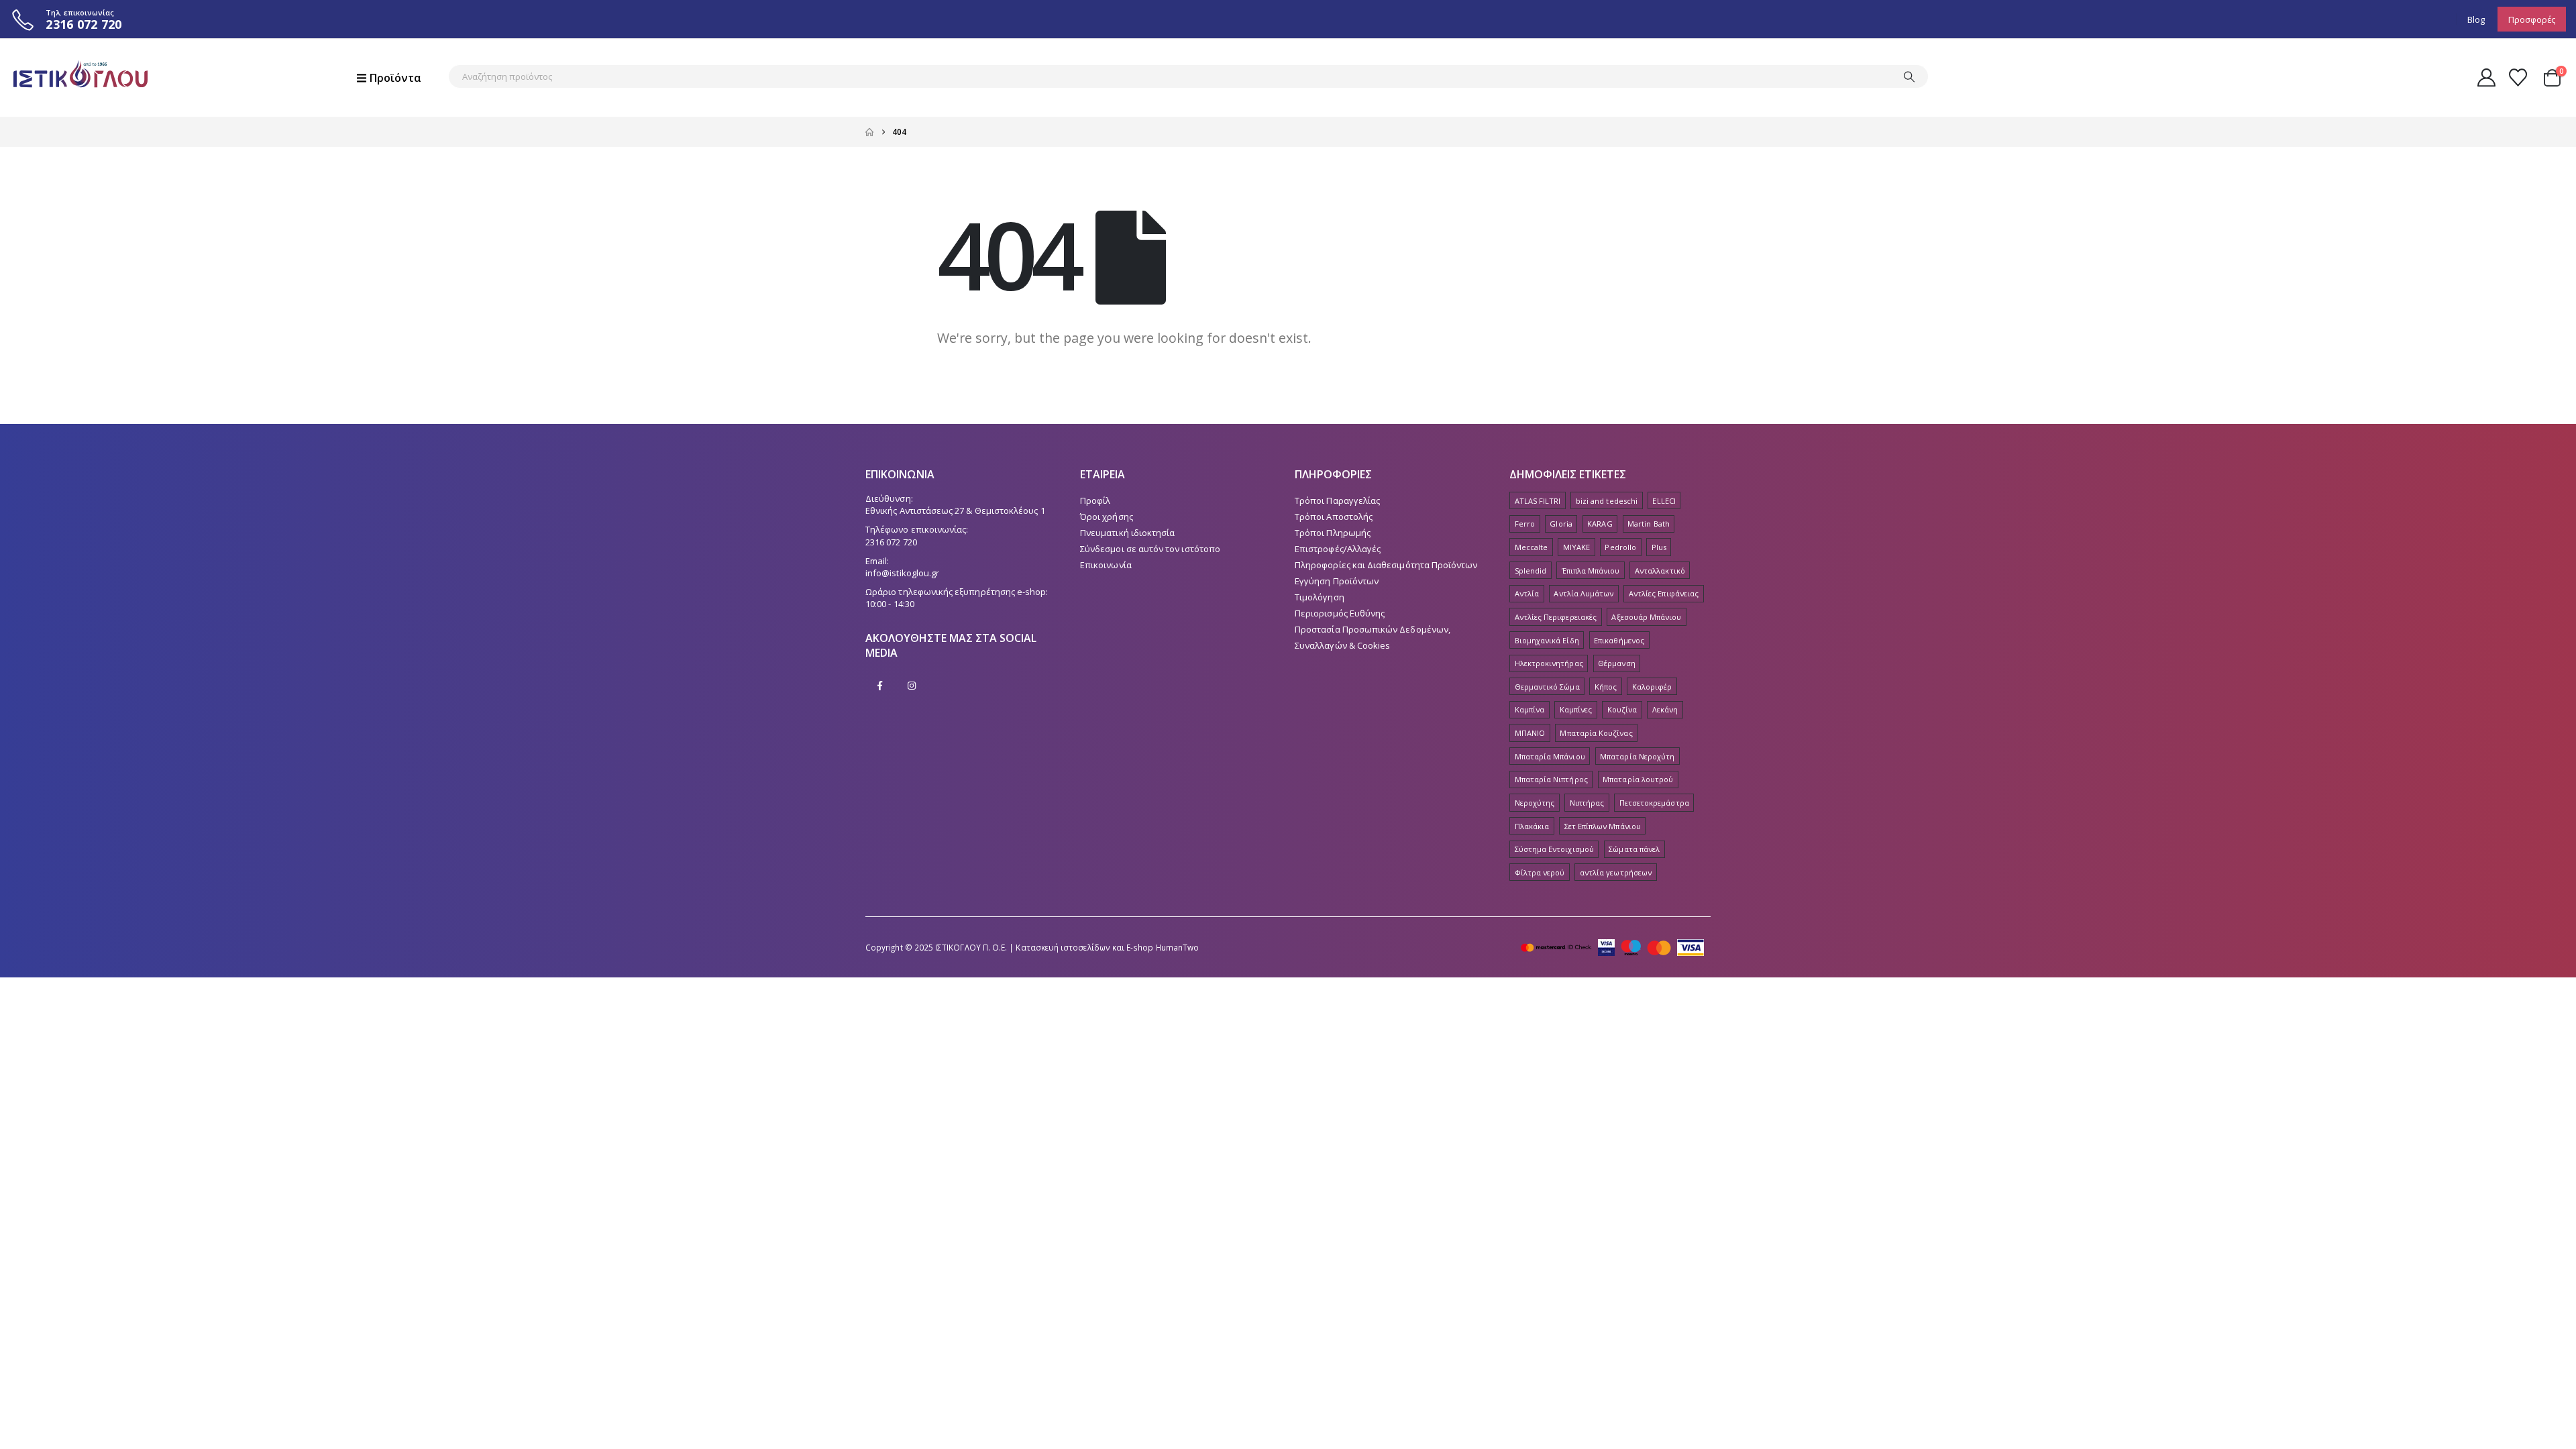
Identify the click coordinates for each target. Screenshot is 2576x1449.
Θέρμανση (1617, 663)
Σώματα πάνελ (1634, 849)
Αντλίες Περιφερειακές (1556, 617)
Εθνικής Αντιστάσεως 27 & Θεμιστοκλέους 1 (955, 511)
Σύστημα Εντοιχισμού (1554, 849)
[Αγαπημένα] (2518, 77)
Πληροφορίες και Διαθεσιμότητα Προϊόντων (1386, 565)
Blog (2476, 19)
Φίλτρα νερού (1540, 872)
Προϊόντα (395, 78)
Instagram (912, 686)
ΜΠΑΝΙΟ (1530, 733)
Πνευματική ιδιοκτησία (1127, 533)
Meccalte (1532, 547)
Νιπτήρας (1587, 803)
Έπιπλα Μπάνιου (1591, 571)
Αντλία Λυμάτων (1584, 593)
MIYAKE (1576, 547)
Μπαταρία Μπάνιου (1550, 756)
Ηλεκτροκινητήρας (1549, 663)
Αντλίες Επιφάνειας (1664, 593)
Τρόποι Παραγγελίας (1337, 500)
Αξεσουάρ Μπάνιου (1646, 617)
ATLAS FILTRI (1538, 501)
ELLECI (1664, 501)
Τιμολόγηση (1320, 597)
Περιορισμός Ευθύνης (1340, 613)
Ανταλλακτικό (1660, 571)
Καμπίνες (1576, 709)
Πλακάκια (1532, 826)
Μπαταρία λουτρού (1638, 779)
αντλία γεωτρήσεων (1616, 872)
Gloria (1561, 524)
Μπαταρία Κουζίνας (1596, 733)
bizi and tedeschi (1607, 501)
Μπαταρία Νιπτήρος (1551, 779)
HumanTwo (1178, 947)
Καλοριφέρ (1652, 687)
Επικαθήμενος (1619, 640)
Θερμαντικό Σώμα (1547, 687)
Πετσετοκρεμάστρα (1654, 803)
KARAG (1600, 524)
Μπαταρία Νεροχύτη (1637, 756)
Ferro (1525, 524)
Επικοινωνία (1106, 565)
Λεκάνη (1665, 709)
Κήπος (1606, 687)
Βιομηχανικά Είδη (1547, 640)
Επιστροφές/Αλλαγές (1338, 549)
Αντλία (1527, 593)
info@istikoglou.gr (902, 573)
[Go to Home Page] (869, 132)
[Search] (1909, 76)
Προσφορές (2532, 19)
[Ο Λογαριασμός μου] (2486, 77)
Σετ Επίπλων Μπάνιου (1603, 826)
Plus (1659, 547)
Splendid (1531, 571)
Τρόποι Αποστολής (1334, 517)
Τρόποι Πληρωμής (1333, 533)
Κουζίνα (1622, 709)
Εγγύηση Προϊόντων (1337, 581)
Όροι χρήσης (1107, 517)
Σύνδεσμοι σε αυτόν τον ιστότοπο (1150, 549)
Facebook (880, 686)
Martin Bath (1649, 524)
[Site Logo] (80, 77)
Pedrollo (1620, 547)
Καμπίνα (1529, 709)
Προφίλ (1095, 500)
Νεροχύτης (1535, 803)
